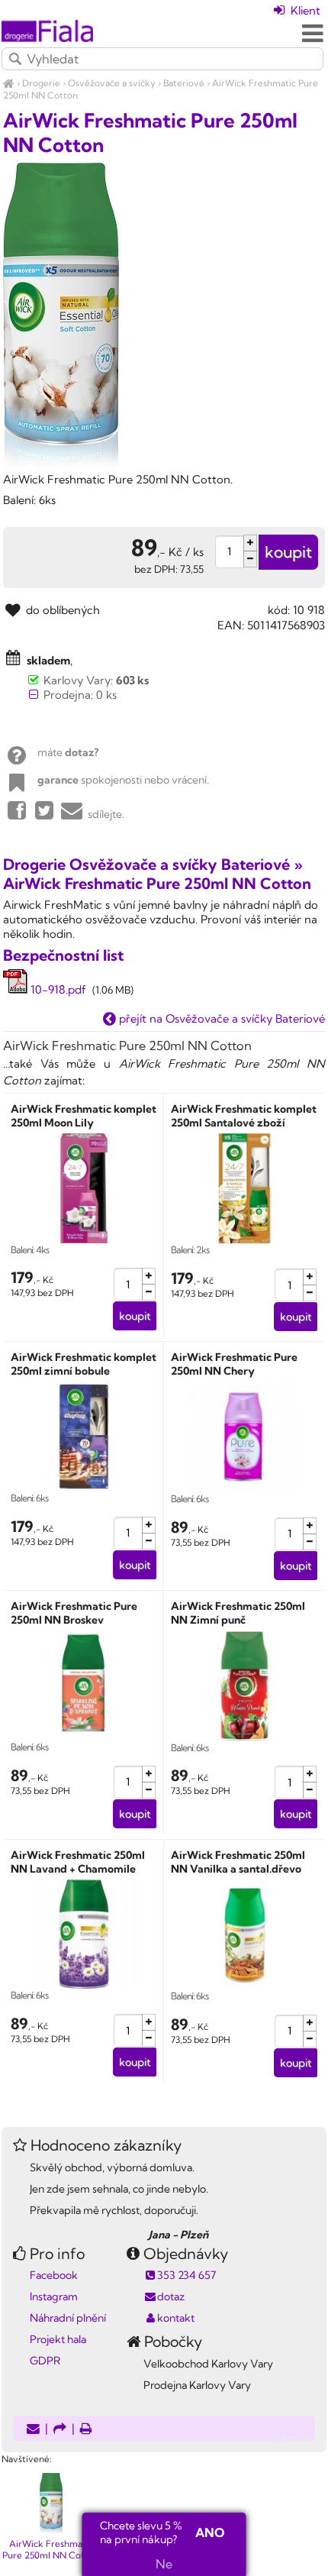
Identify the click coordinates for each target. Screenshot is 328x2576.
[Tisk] (86, 2430)
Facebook (54, 2275)
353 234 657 (187, 2275)
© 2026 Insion (299, 2439)
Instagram (54, 2296)
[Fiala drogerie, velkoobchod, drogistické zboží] (9, 83)
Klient (304, 10)
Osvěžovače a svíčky (112, 83)
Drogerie (41, 83)
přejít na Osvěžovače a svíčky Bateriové (220, 1018)
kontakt (176, 2318)
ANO (210, 2532)
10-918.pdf (57, 989)
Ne (164, 2564)
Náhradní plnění (68, 2318)
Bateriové (184, 83)
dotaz (171, 2296)
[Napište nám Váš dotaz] (33, 2430)
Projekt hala (58, 2339)
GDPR (45, 2361)
